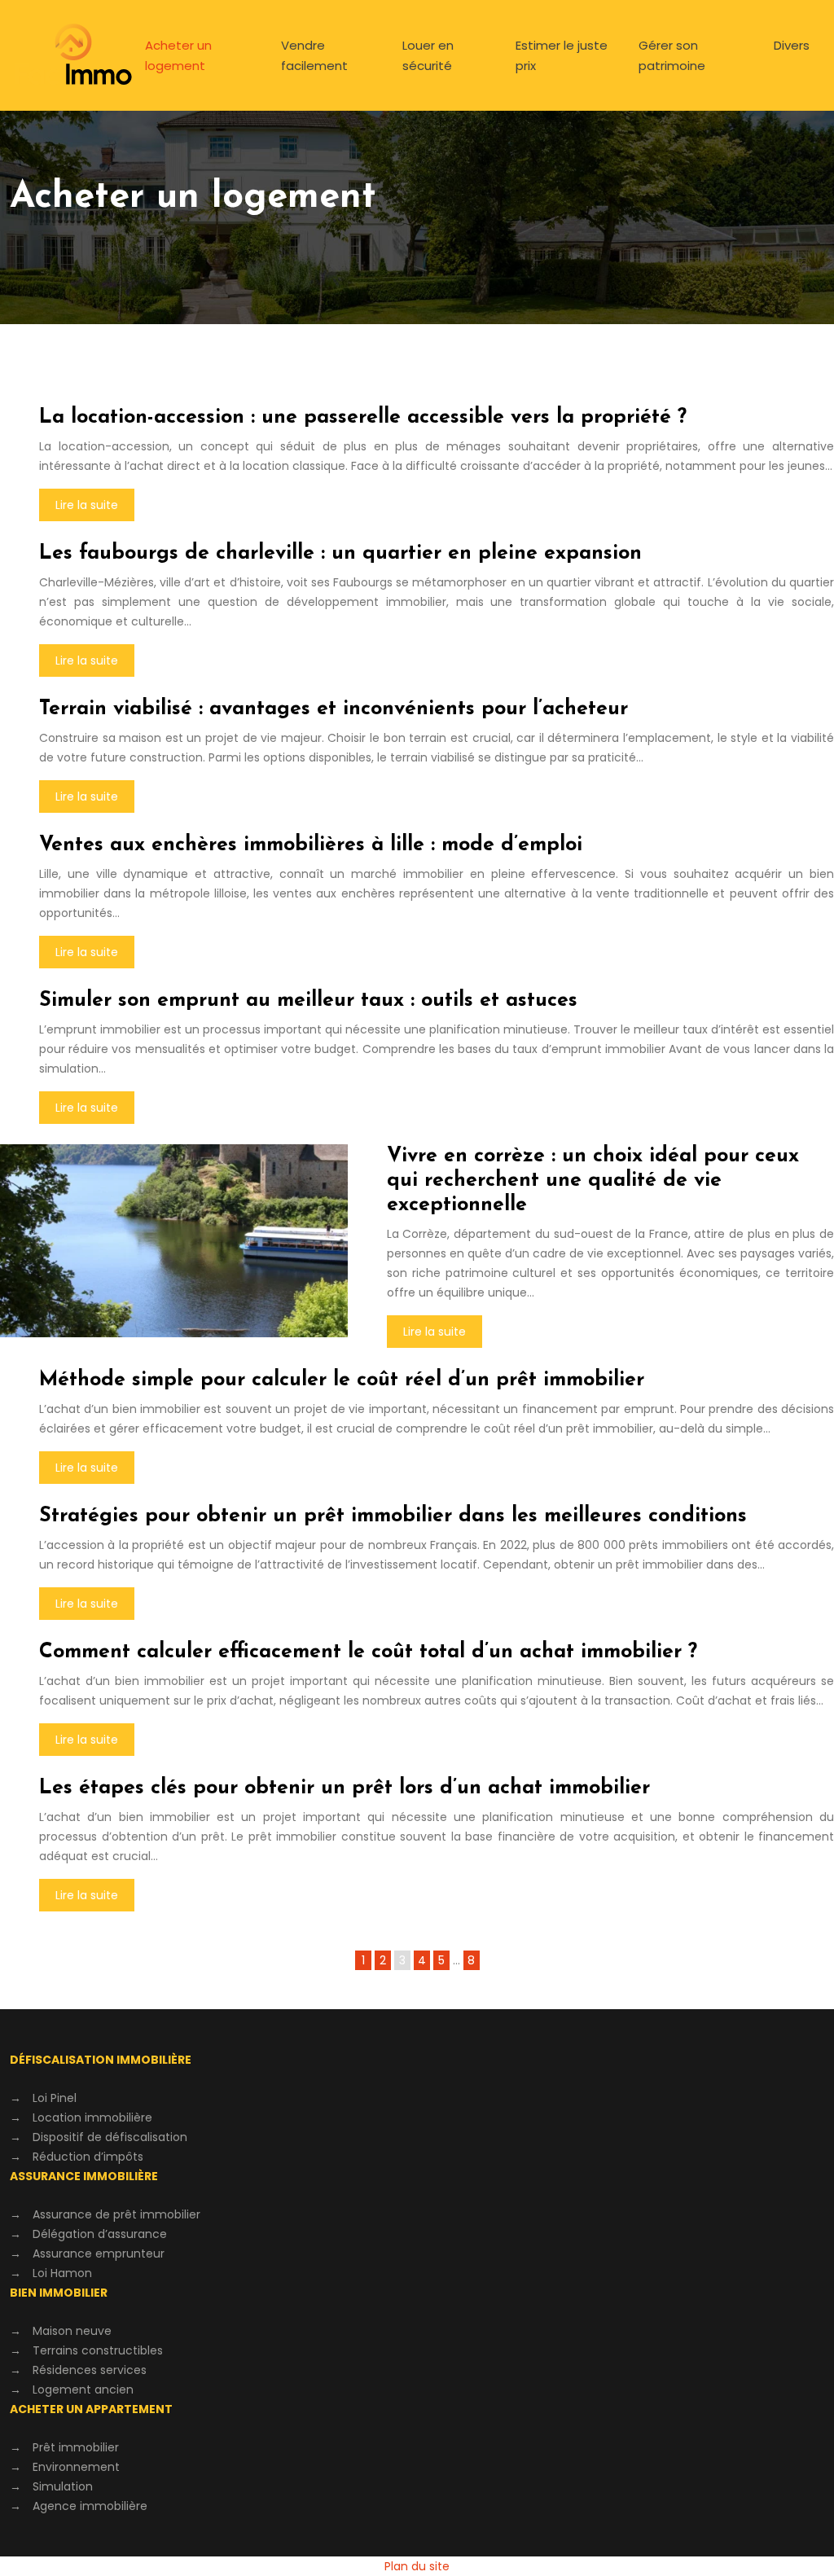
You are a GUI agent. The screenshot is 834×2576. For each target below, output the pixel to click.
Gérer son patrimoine (672, 55)
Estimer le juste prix (562, 55)
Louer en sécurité (428, 55)
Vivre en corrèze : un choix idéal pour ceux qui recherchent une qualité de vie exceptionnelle (593, 1180)
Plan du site (417, 2566)
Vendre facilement (314, 55)
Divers (792, 45)
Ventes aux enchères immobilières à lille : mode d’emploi (311, 845)
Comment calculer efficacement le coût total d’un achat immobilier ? (368, 1652)
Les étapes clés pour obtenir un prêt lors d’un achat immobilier (345, 1788)
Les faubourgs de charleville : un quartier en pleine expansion (340, 553)
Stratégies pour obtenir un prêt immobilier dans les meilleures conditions (393, 1516)
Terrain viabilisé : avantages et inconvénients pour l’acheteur (334, 709)
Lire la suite (87, 505)
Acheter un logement (178, 55)
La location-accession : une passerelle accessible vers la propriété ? (363, 417)
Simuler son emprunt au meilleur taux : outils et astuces (308, 1001)
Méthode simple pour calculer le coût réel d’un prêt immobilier (342, 1380)
